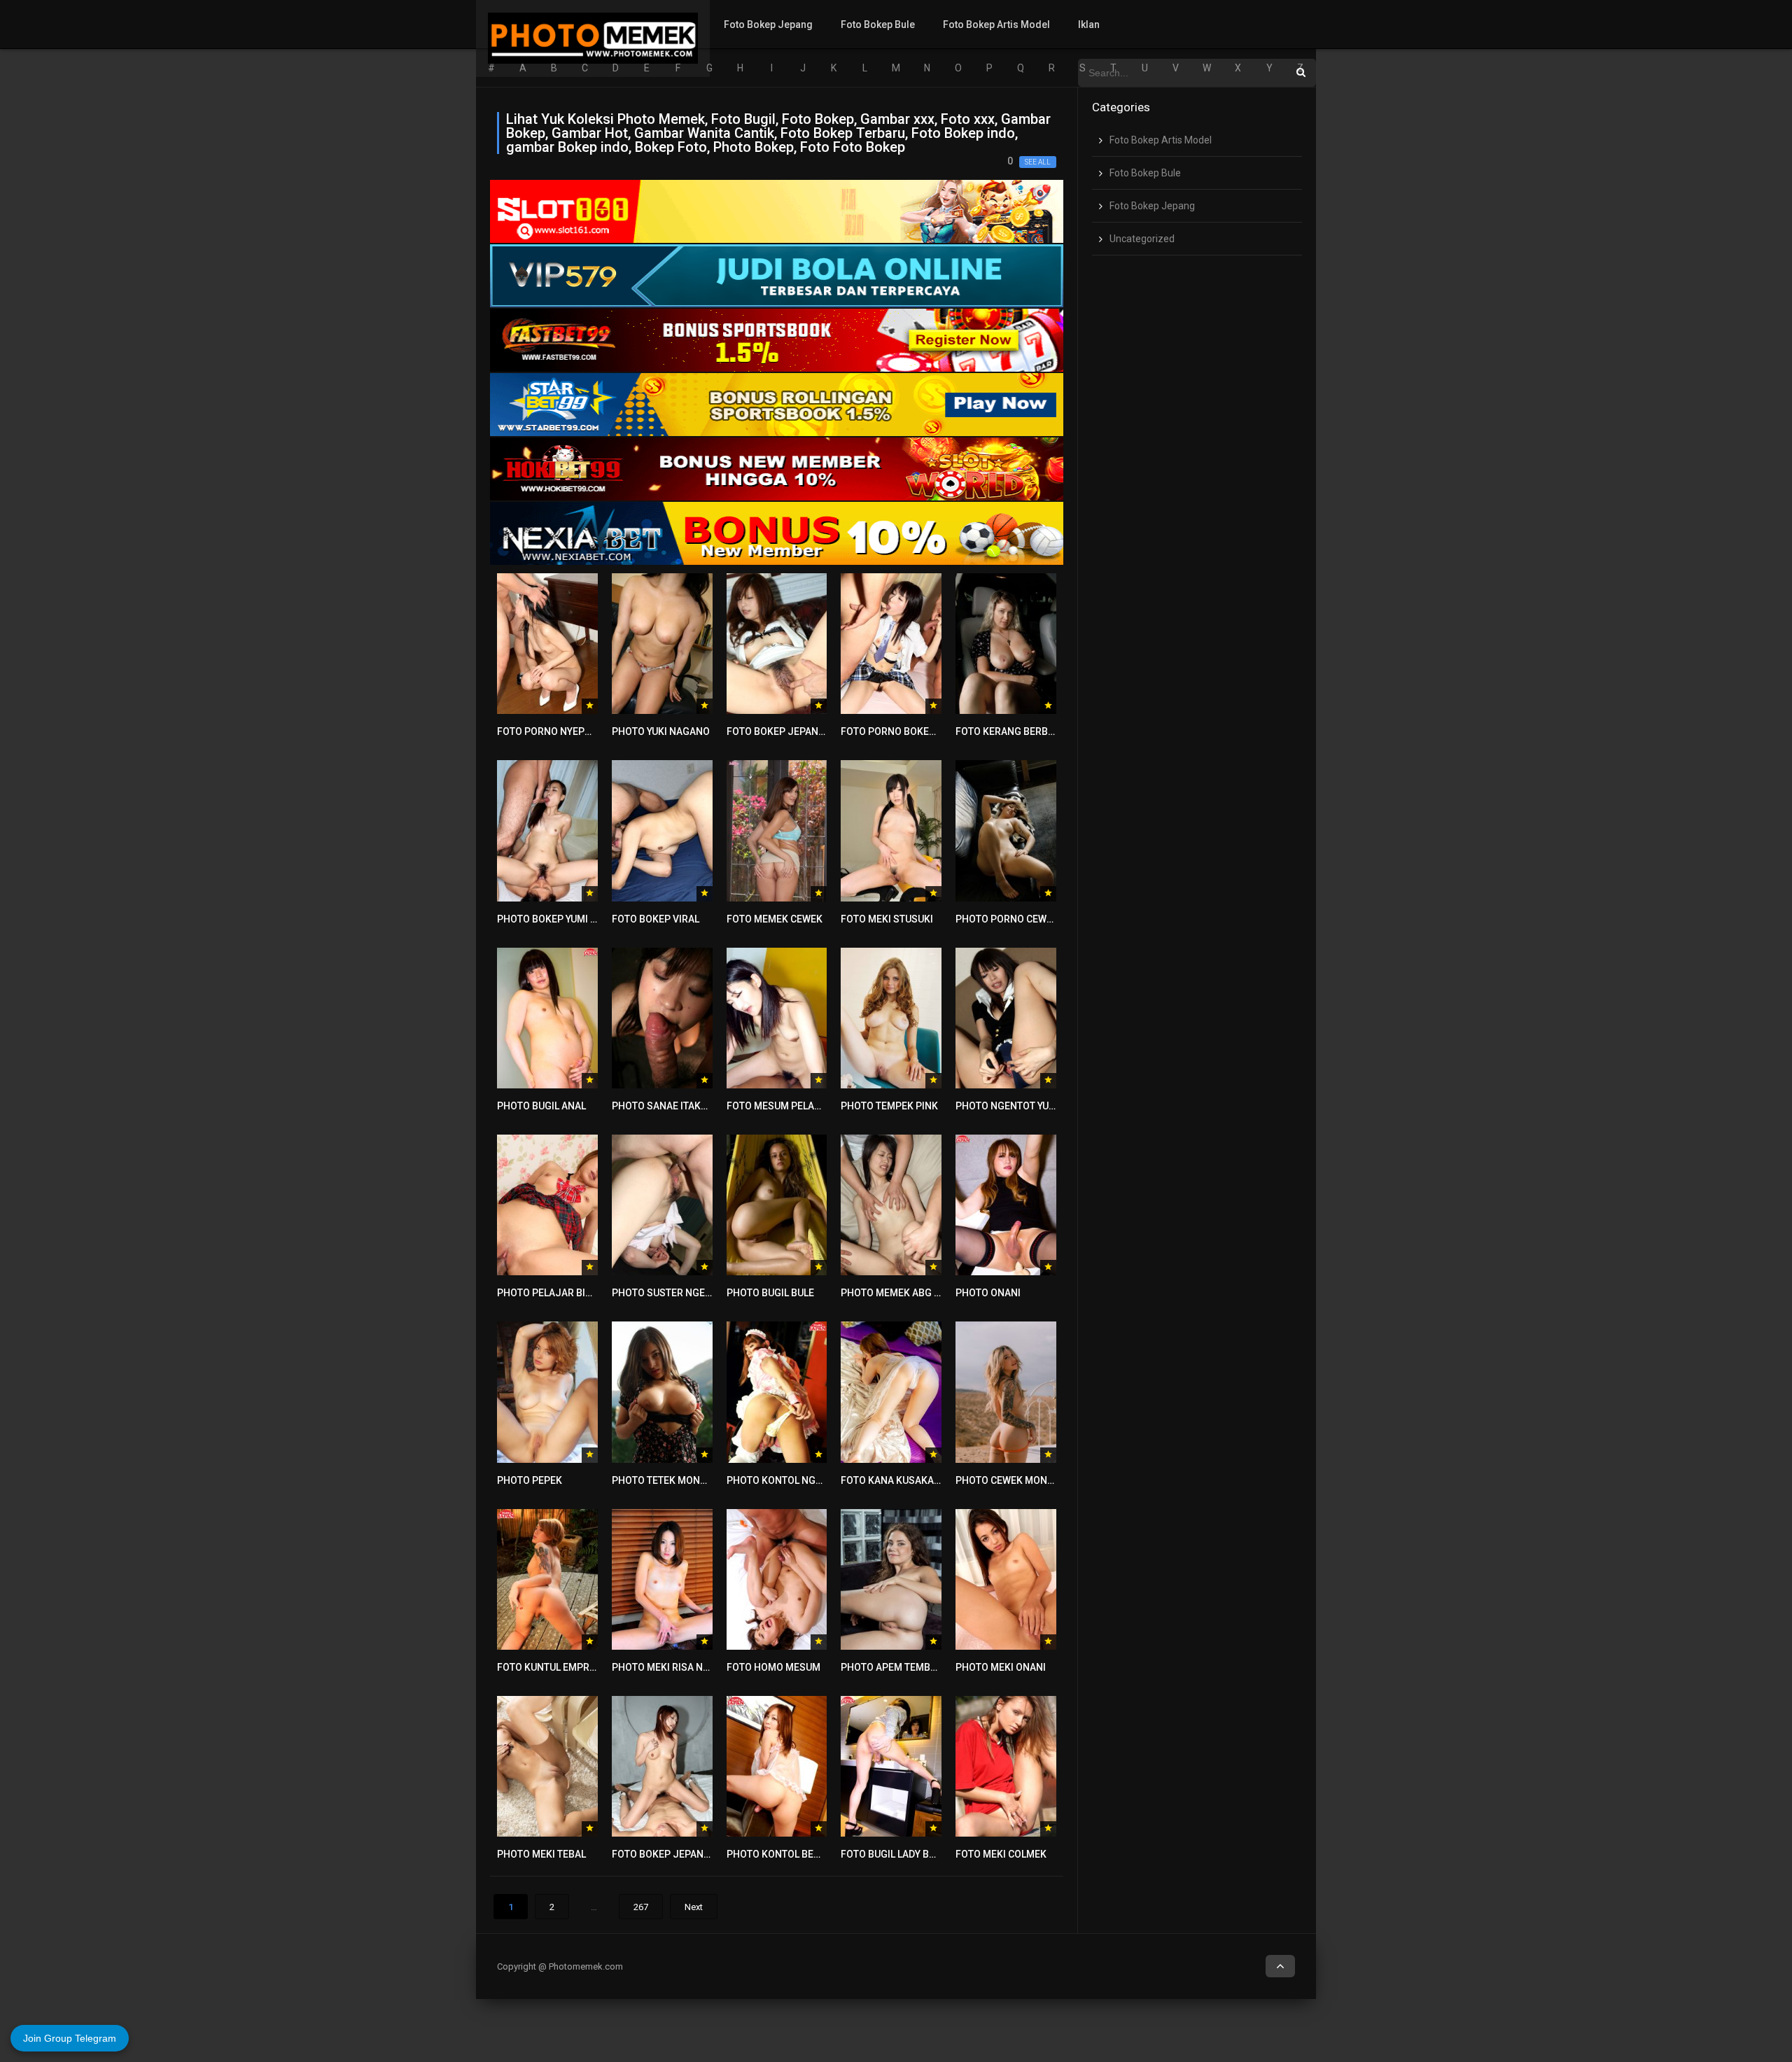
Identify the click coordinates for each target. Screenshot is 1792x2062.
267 (641, 1907)
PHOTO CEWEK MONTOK (1011, 1480)
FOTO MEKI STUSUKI (887, 919)
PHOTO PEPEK (530, 1480)
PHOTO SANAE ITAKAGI (664, 1106)
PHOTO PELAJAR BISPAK (553, 1293)
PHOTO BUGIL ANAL (541, 1106)
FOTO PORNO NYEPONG (551, 731)
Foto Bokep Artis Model (996, 24)
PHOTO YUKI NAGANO (661, 731)
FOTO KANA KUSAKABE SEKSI (908, 1480)
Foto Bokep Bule (878, 24)
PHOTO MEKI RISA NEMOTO (674, 1667)
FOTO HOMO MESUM (773, 1667)
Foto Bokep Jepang (768, 24)
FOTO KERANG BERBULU (1010, 731)
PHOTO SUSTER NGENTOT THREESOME (701, 1293)
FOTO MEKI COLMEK (1001, 1854)
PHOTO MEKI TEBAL (541, 1854)
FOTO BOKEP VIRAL (656, 919)
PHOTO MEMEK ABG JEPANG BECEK (922, 1293)
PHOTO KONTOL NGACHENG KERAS (807, 1480)
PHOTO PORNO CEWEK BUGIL (1022, 919)
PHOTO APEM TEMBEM (892, 1667)
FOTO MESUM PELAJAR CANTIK (798, 1106)
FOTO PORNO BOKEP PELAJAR (910, 731)
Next (694, 1907)
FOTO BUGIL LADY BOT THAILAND (915, 1854)
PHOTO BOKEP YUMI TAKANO (562, 919)
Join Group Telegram (70, 2038)
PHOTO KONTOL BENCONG (787, 1854)
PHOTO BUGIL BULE (770, 1293)
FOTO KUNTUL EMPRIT (547, 1667)
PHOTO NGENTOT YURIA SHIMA (1026, 1106)
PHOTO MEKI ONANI (1001, 1667)
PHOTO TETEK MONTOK (665, 1480)
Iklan (1089, 24)
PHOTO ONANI (988, 1293)
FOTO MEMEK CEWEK (775, 919)
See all (1038, 162)
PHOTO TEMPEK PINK (889, 1106)
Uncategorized (1142, 239)
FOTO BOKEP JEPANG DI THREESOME (696, 1854)
